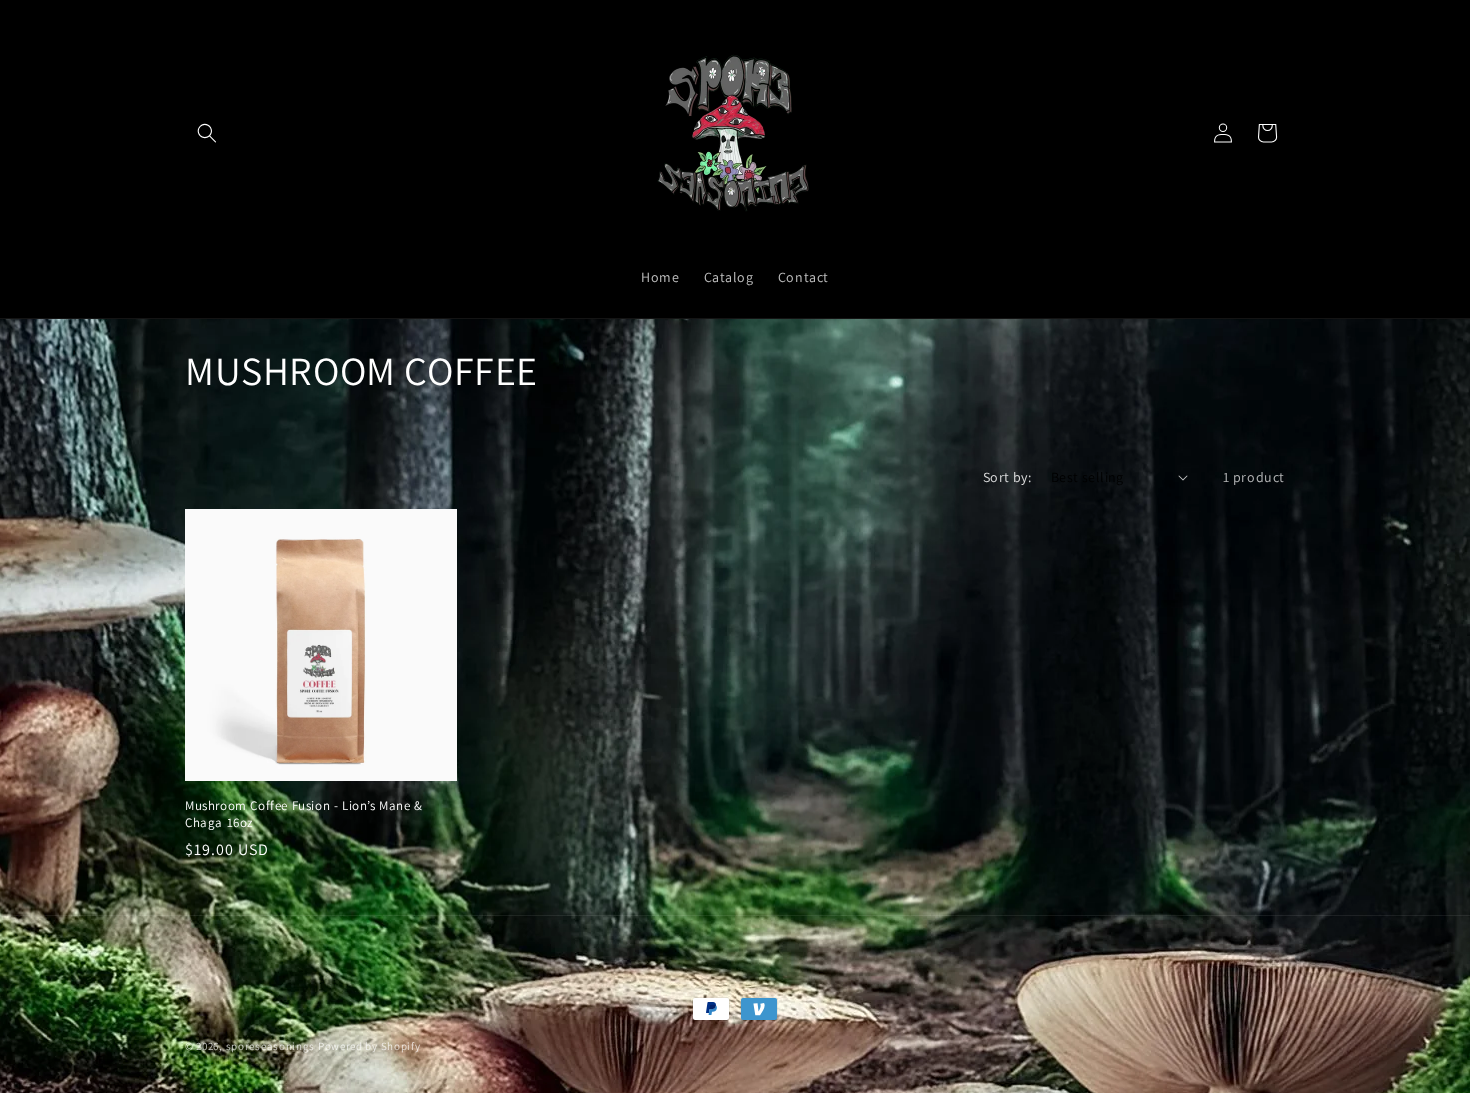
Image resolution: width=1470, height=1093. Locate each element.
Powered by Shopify (369, 1046)
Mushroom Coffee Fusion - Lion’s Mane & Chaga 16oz (304, 814)
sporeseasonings (271, 1046)
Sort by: (1007, 477)
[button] (207, 133)
